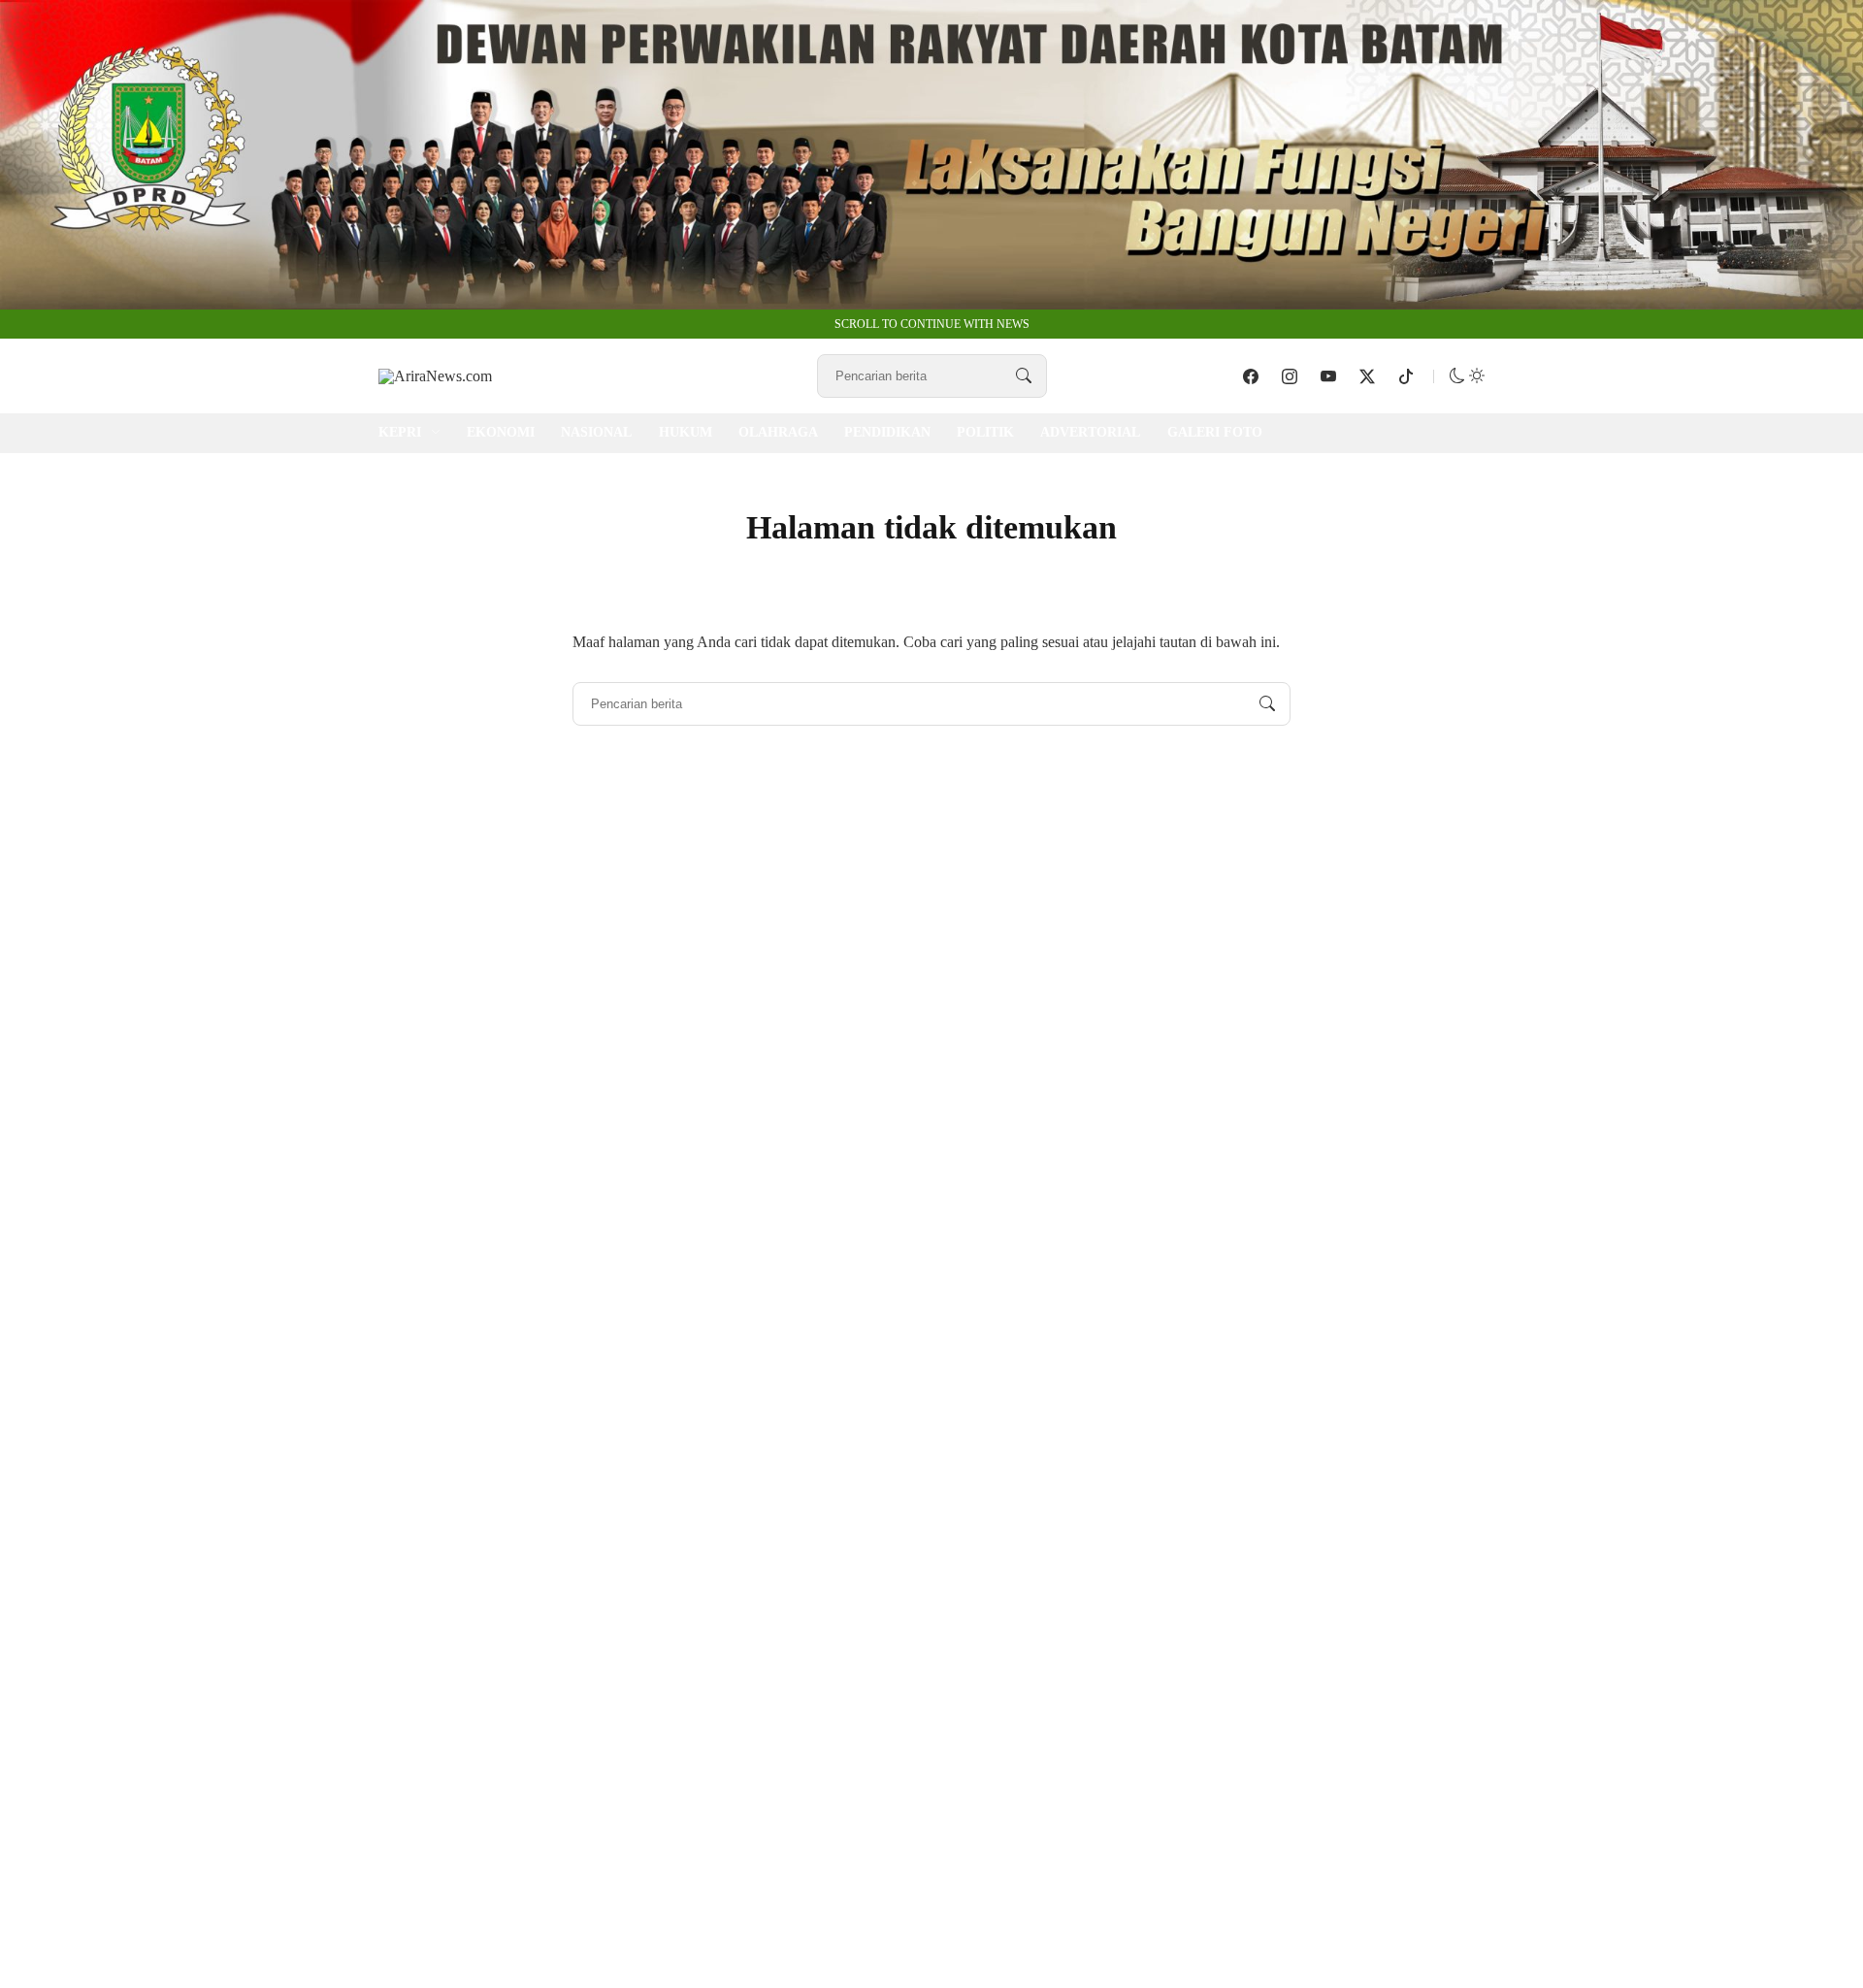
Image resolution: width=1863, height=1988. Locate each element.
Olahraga (778, 432)
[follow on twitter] (1367, 376)
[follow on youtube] (1328, 376)
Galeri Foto (1215, 432)
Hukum (686, 432)
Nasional (596, 432)
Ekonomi (501, 432)
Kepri (400, 432)
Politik (985, 432)
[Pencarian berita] (1024, 376)
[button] (1467, 376)
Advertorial (1090, 432)
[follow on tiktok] (1406, 376)
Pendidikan (887, 432)
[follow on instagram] (1290, 376)
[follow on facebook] (1251, 376)
